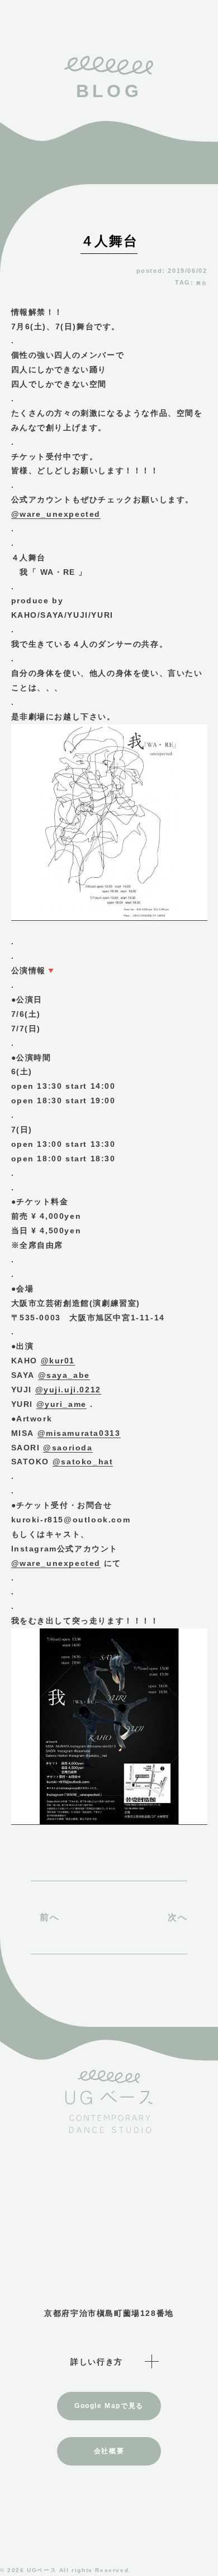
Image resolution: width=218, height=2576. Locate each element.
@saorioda (68, 1448)
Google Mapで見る (109, 2406)
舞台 (202, 283)
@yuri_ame (61, 1404)
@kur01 (58, 1361)
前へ (49, 1917)
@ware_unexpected (56, 514)
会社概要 (109, 2451)
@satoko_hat (83, 1462)
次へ (177, 1917)
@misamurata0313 (79, 1433)
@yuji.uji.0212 (68, 1390)
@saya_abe (64, 1375)
